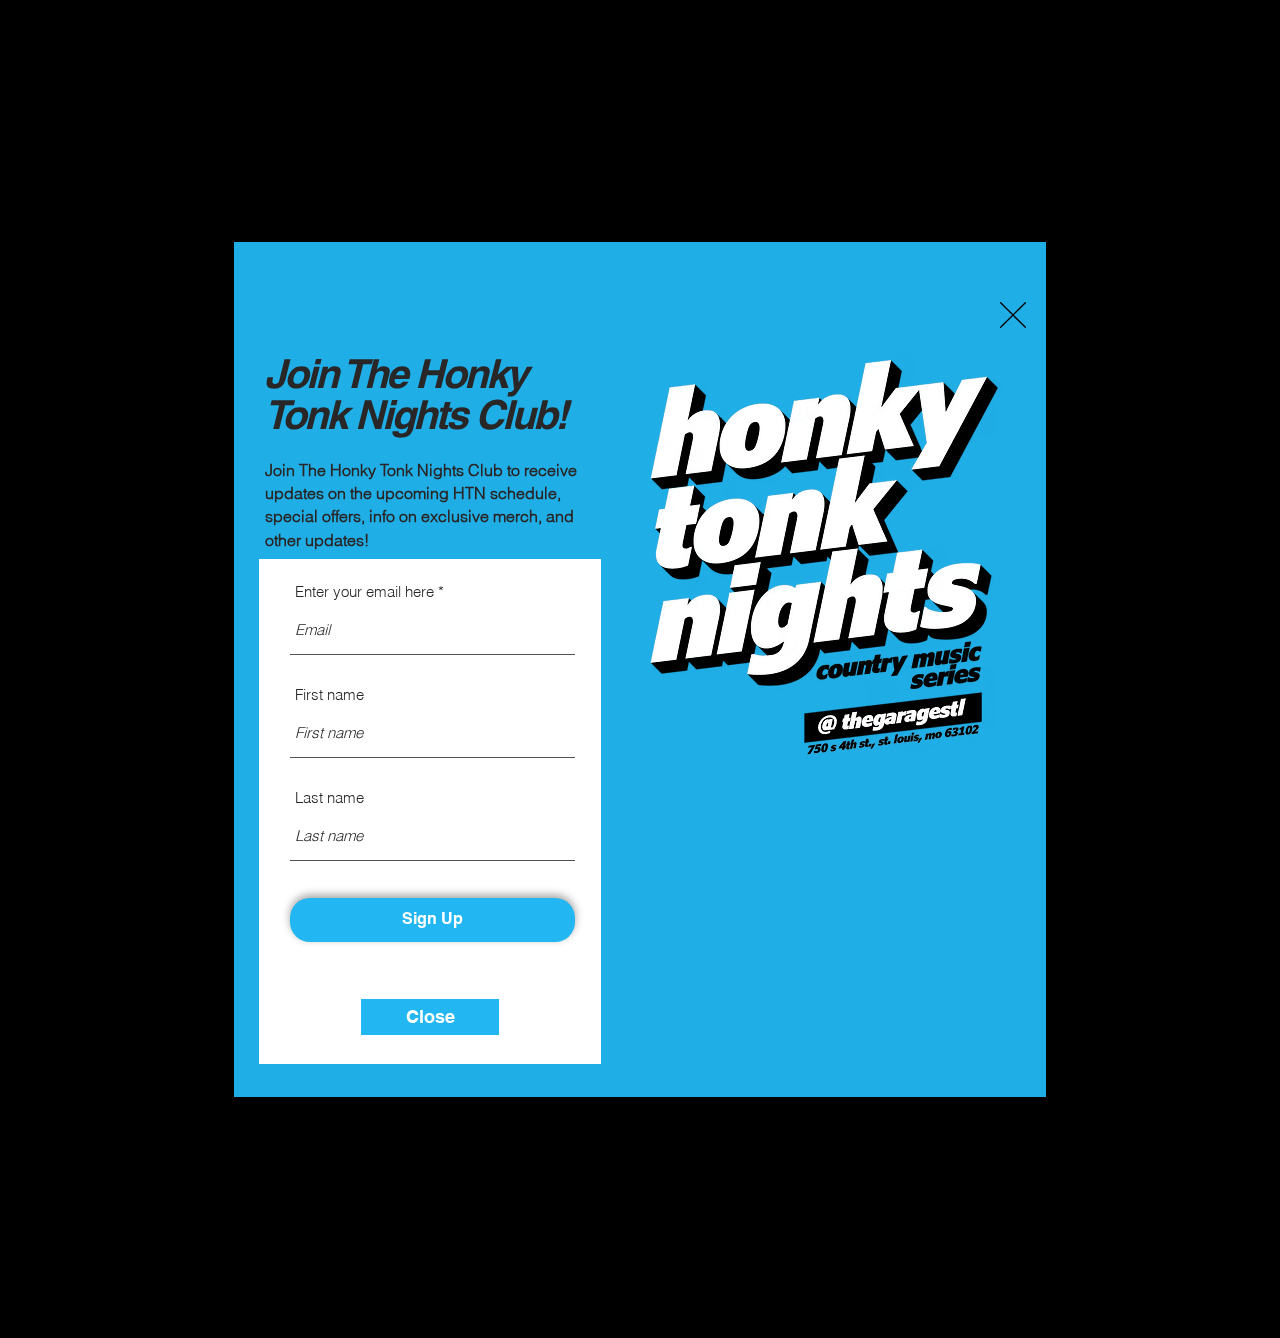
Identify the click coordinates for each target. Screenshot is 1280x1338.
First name (329, 694)
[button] (1013, 315)
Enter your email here (364, 591)
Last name (329, 797)
